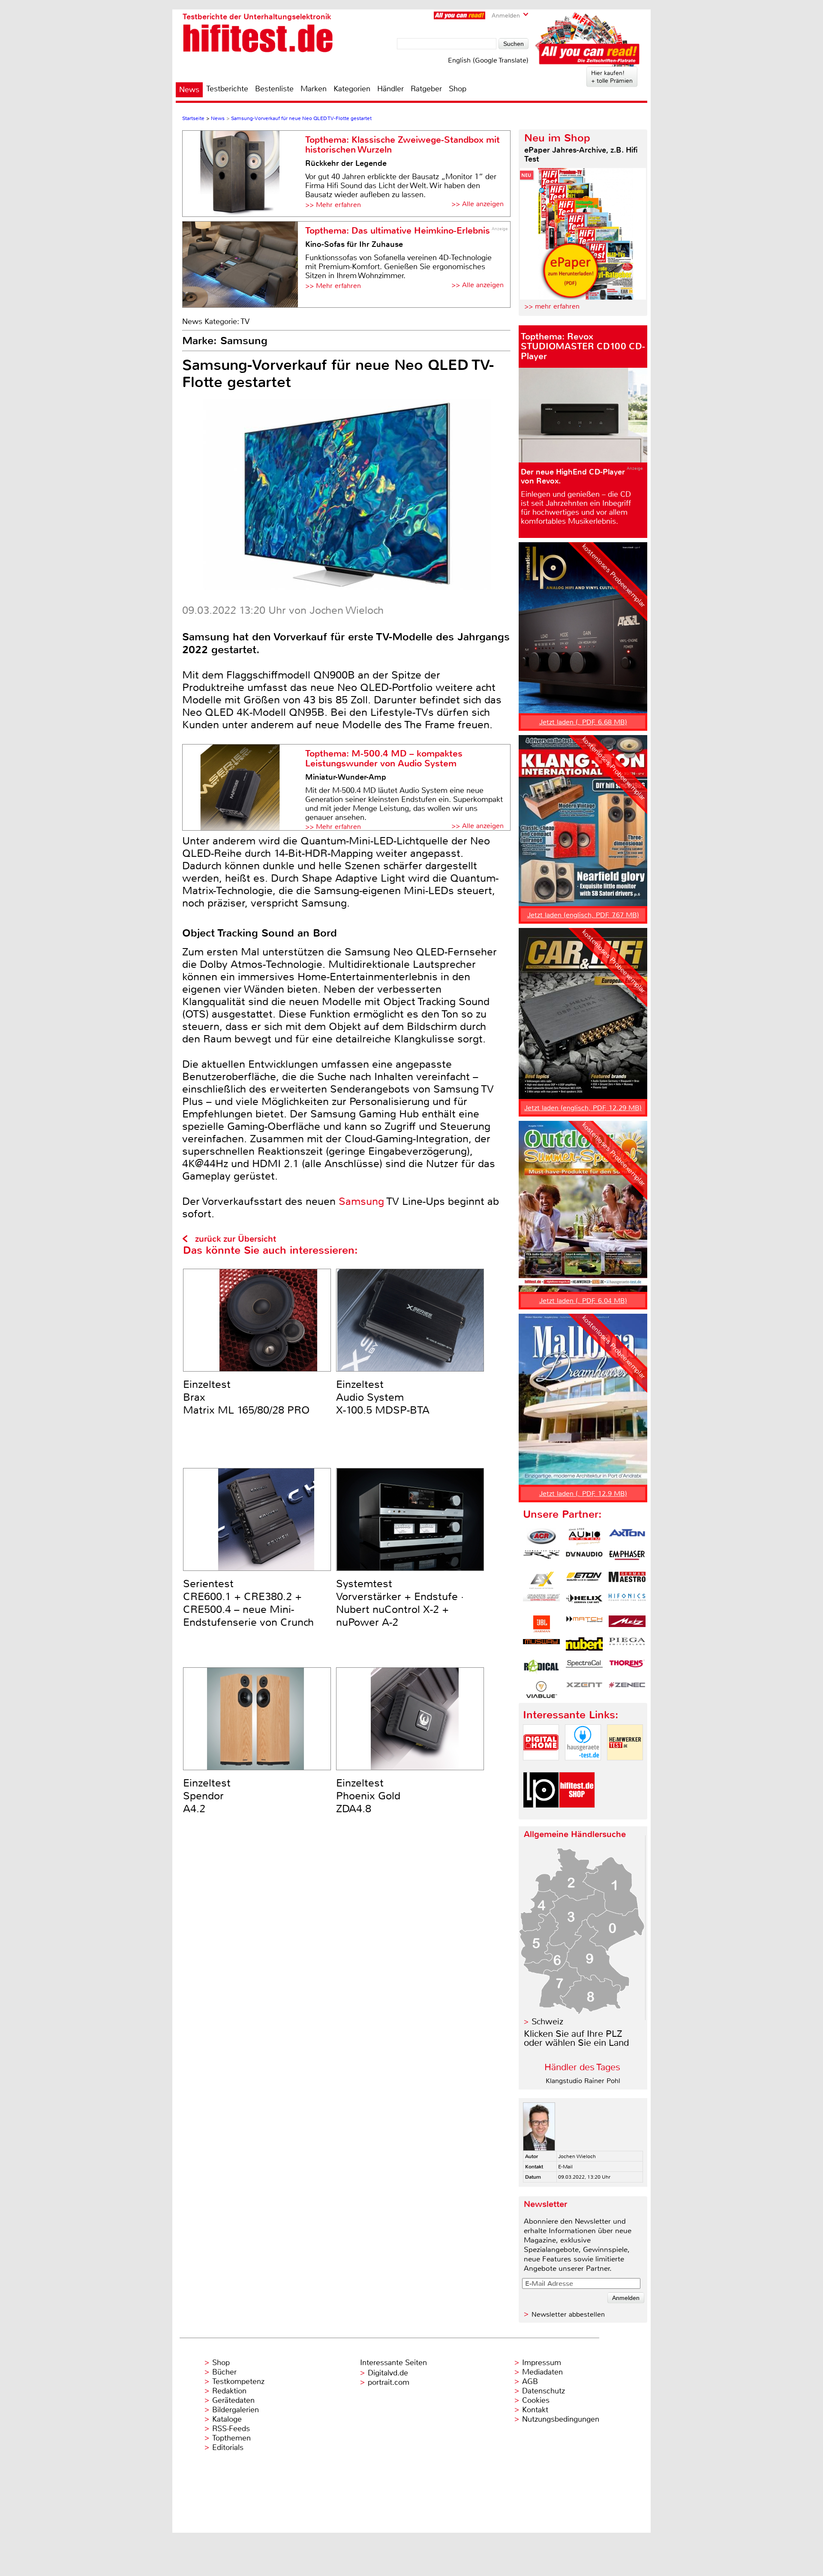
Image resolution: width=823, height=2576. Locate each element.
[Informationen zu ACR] (541, 1537)
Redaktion (229, 2391)
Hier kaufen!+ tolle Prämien (612, 77)
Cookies (536, 2400)
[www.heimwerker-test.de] (625, 1767)
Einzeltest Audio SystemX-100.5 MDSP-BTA (383, 1397)
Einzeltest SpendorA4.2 (207, 1796)
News (189, 90)
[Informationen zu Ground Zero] (541, 1602)
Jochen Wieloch (577, 2156)
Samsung (361, 1201)
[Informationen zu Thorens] (627, 1668)
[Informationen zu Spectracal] (584, 1668)
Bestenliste (274, 89)
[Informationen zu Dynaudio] (584, 1558)
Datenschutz (544, 2391)
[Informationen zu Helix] (584, 1602)
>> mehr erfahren (552, 306)
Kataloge (227, 2419)
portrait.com (389, 2382)
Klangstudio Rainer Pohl (583, 2081)
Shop (458, 89)
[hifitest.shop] (577, 1815)
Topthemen (231, 2438)
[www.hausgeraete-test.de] (583, 1767)
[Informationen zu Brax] (541, 1558)
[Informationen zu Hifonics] (627, 1602)
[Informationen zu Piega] (627, 1646)
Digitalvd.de (388, 2373)
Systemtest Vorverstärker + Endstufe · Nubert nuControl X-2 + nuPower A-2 (400, 1603)
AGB (530, 2381)
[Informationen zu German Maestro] (627, 1580)
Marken (314, 89)
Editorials (228, 2447)
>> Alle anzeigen (478, 204)
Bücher (224, 2372)
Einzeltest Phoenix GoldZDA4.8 (368, 1796)
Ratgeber (426, 89)
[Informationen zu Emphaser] (627, 1558)
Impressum (542, 2363)
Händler (390, 89)
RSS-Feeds (231, 2429)
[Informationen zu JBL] (541, 1624)
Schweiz (547, 2022)
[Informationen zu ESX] (541, 1580)
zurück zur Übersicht (236, 1239)
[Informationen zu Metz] (627, 1624)
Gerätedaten (233, 2400)
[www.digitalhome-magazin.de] (541, 1767)
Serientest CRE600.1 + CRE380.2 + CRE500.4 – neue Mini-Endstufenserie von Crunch (248, 1603)
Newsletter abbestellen (568, 2314)
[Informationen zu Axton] (627, 1537)
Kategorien (352, 89)
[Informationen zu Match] (584, 1624)
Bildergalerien (236, 2410)
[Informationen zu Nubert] (584, 1646)
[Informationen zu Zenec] (627, 1690)
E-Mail (565, 2167)
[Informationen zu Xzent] (584, 1690)
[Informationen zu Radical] (541, 1668)
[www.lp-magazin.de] (541, 1815)
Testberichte (227, 89)
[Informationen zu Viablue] (541, 1690)
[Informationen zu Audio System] (584, 1537)
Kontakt (535, 2410)
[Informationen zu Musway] (541, 1646)
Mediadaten (542, 2372)
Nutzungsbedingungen (561, 2419)
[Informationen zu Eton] (584, 1580)
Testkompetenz (238, 2381)
